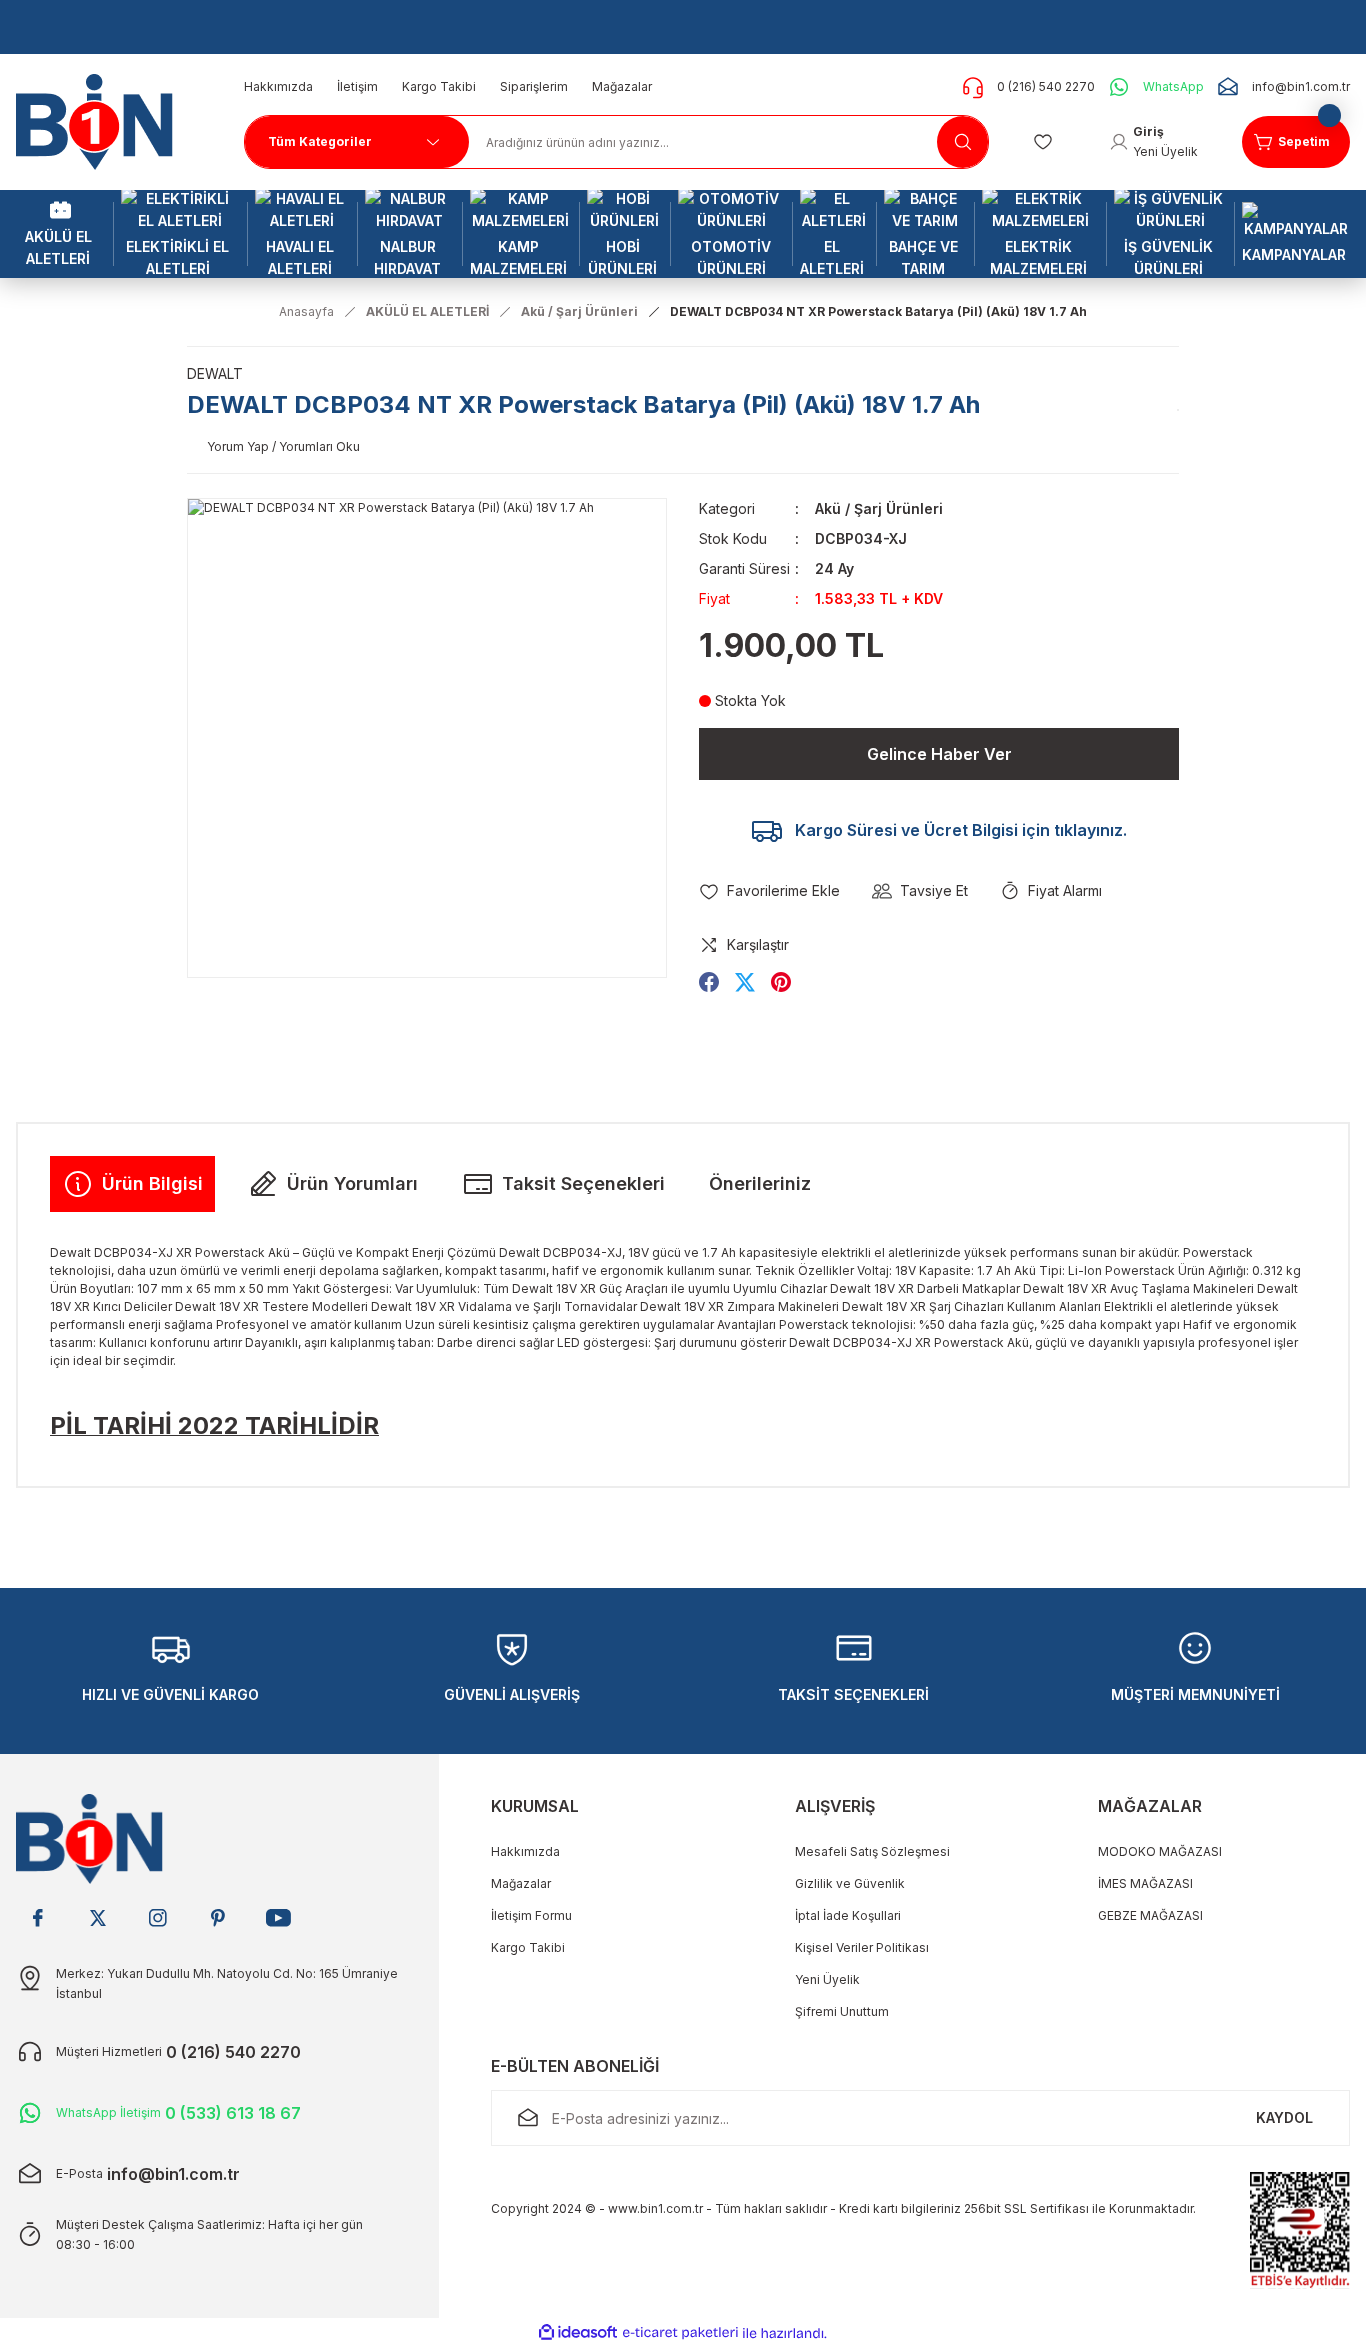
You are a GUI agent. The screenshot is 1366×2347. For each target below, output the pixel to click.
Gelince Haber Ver (939, 754)
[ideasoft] (578, 2333)
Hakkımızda (525, 1851)
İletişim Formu (531, 1915)
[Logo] (102, 120)
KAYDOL (1284, 2117)
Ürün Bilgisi (152, 1183)
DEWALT (215, 373)
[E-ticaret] (680, 2333)
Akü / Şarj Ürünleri (879, 508)
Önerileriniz (760, 1183)
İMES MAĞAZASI (1145, 1883)
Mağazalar (521, 1883)
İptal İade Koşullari (848, 1915)
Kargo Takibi (528, 1947)
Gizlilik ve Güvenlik (850, 1883)
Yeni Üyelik (827, 1979)
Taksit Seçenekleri (583, 1183)
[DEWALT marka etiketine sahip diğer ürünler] (1178, 410)
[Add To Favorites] (769, 891)
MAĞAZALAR (1150, 1806)
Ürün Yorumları (352, 1183)
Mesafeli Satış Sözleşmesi (872, 1851)
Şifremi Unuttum (842, 2011)
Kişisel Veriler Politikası (862, 1947)
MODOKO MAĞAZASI (1160, 1851)
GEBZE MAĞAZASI (1150, 1915)
